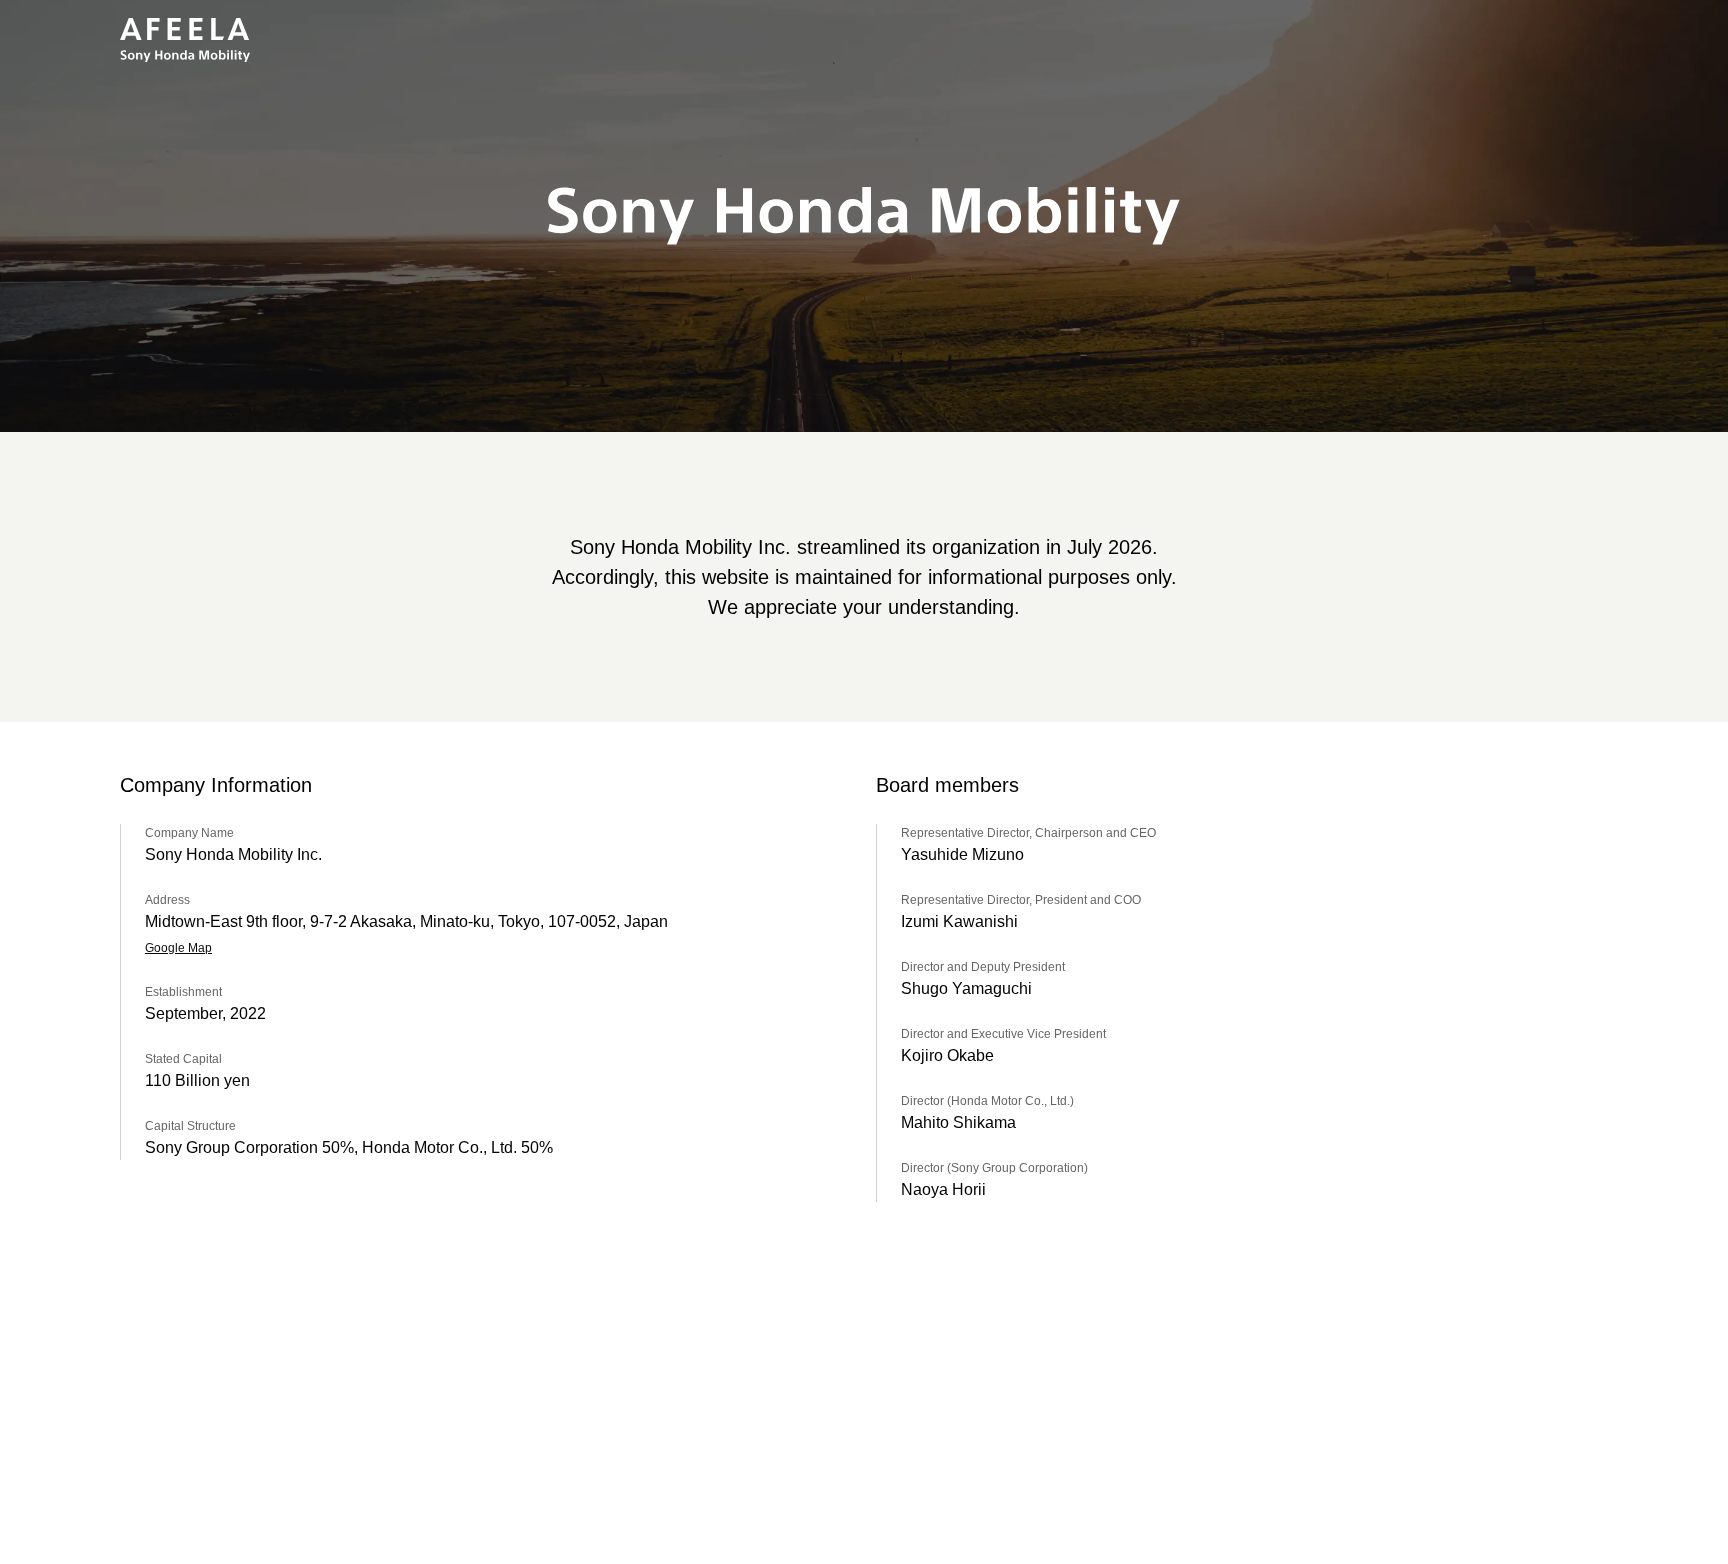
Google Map (178, 948)
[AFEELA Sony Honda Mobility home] (185, 40)
